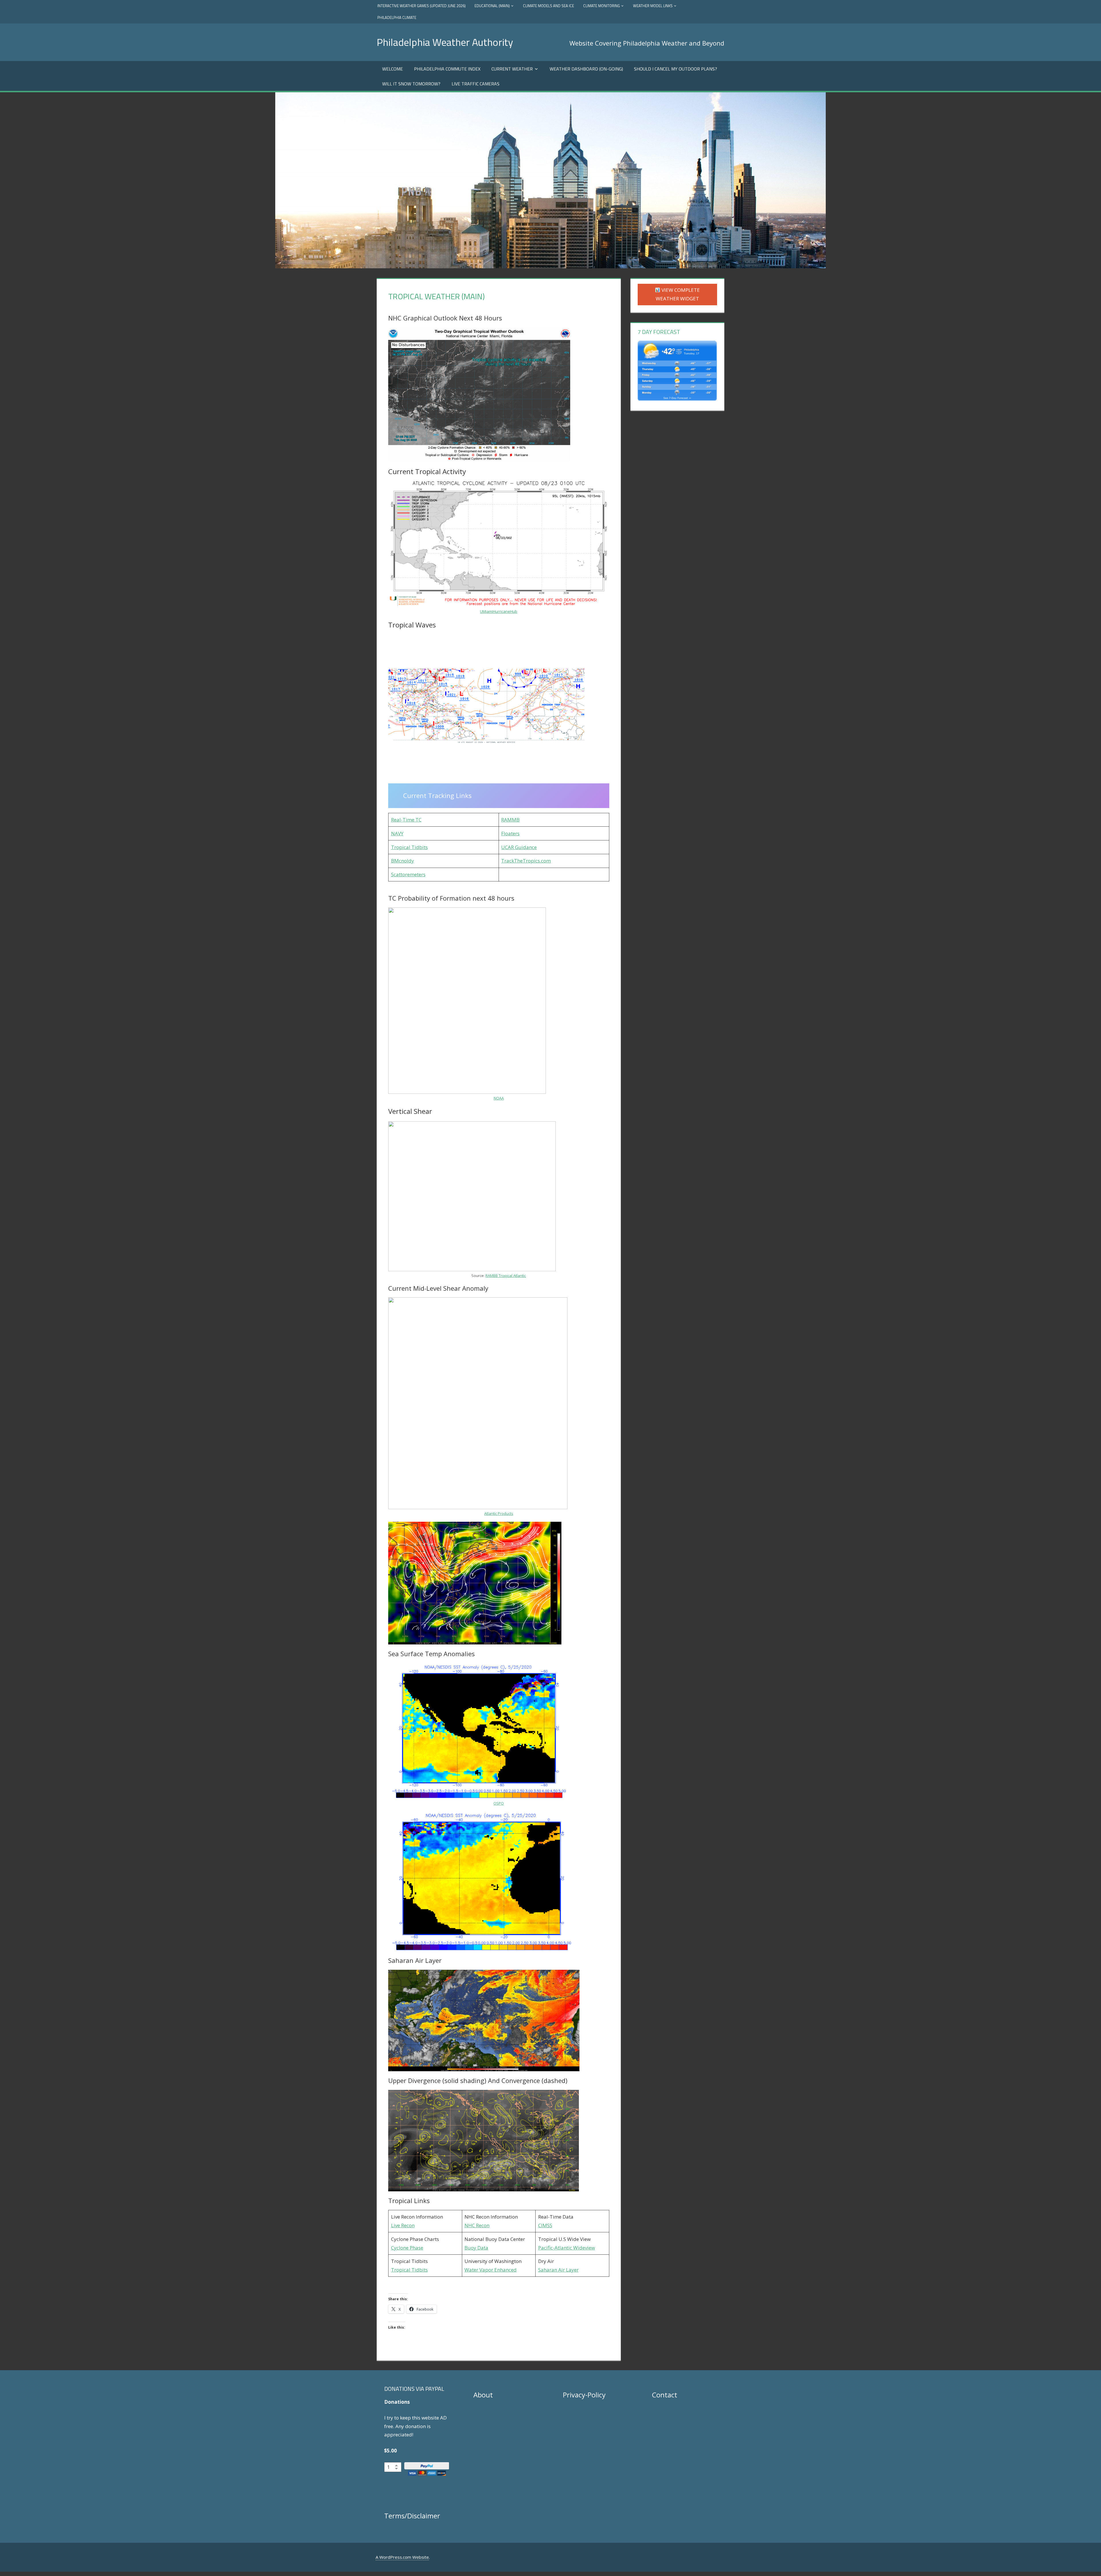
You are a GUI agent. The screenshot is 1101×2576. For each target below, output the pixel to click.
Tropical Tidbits (409, 847)
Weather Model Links (653, 6)
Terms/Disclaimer (412, 2516)
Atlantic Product (498, 1513)
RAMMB (510, 820)
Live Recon (403, 2225)
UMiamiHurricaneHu (497, 611)
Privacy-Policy (584, 2395)
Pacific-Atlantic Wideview (567, 2248)
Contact (665, 2395)
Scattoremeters (408, 874)
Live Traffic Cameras (476, 84)
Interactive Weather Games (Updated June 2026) (421, 6)
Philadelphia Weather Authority (445, 42)
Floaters (510, 833)
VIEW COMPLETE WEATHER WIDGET (678, 294)
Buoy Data (476, 2248)
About (483, 2395)
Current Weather (512, 69)
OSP (497, 1803)
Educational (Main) (492, 6)
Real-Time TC (406, 820)
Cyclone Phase (407, 2248)
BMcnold (401, 861)
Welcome (393, 69)
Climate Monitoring (602, 6)
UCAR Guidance (519, 847)
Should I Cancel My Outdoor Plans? (676, 69)
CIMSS (545, 2225)
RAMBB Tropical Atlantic (506, 1276)
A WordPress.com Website (402, 2557)
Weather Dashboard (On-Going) (586, 69)
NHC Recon (477, 2225)
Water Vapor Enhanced (491, 2270)
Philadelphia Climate (397, 17)
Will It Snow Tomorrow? (411, 84)
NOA (498, 1098)
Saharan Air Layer (558, 2270)
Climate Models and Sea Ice (548, 6)
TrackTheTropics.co (524, 861)
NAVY (397, 833)
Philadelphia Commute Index (447, 69)
